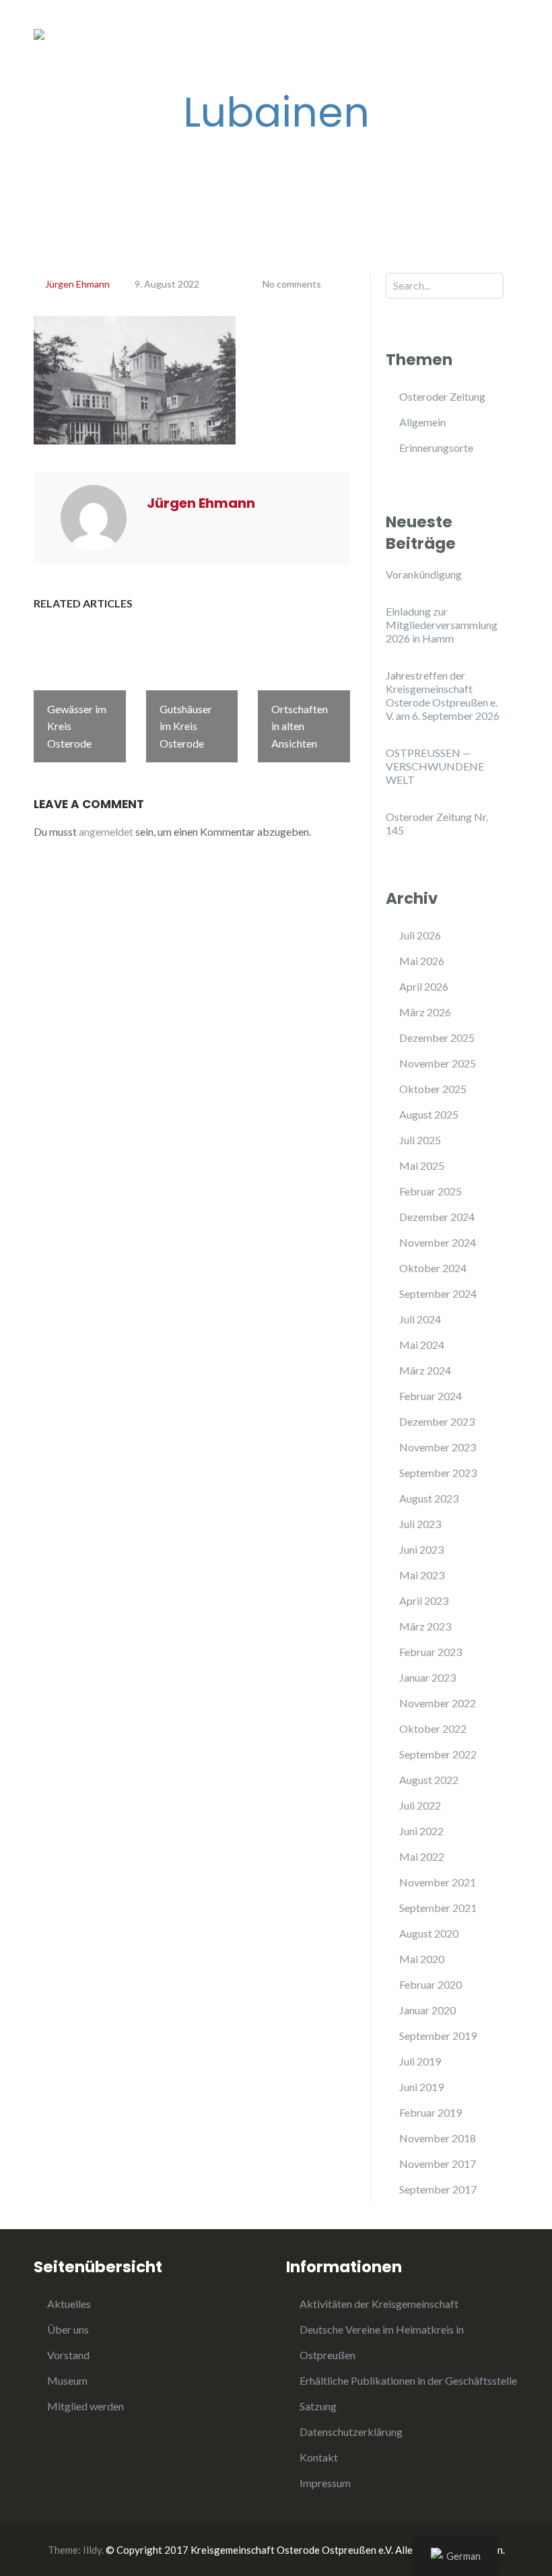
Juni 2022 (421, 1831)
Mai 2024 (422, 1345)
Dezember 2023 (437, 1421)
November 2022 (438, 1703)
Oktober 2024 (433, 1268)
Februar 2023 (430, 1652)
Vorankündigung (424, 574)
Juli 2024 (420, 1319)
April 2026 (424, 986)
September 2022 (438, 1754)
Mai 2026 (422, 961)
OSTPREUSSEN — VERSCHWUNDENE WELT (435, 766)
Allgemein (422, 422)
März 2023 (425, 1626)
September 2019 (438, 2036)
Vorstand (68, 2355)
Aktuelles (69, 2304)
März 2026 (425, 1012)
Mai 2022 (422, 1856)
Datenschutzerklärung (351, 2432)
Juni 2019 (421, 2087)
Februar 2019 (430, 2112)
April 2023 (424, 1600)
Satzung (318, 2406)
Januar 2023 (427, 1677)
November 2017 (438, 2164)
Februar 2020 (430, 1984)
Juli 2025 (420, 1140)
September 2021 (438, 1908)
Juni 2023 (421, 1549)
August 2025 (429, 1114)
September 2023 (438, 1473)
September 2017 (438, 2189)
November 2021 (438, 1882)
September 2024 (438, 1293)
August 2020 (429, 1933)
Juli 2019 (420, 2061)
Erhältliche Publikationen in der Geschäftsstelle (408, 2380)
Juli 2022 (420, 1805)
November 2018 (438, 2138)
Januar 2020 (427, 2010)
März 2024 (425, 1370)
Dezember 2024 (437, 1217)
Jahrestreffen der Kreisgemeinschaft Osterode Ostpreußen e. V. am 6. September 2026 (443, 695)
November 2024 (438, 1242)
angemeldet (106, 831)
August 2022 (429, 1780)
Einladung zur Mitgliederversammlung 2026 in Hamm (442, 625)
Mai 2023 (422, 1575)
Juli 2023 (420, 1524)
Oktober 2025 (433, 1089)
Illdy (92, 2550)
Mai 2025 (422, 1165)
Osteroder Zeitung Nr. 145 (437, 823)
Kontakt (319, 2457)
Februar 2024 (430, 1396)
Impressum (325, 2483)
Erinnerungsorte (436, 448)
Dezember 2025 (437, 1037)
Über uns (68, 2329)
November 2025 (438, 1063)
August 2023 (429, 1498)
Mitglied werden (85, 2406)
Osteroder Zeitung (442, 396)
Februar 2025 (430, 1191)
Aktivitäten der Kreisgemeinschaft (379, 2304)
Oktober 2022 (433, 1728)
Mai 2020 (422, 1959)
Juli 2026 (420, 935)
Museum (67, 2380)
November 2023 (438, 1447)
